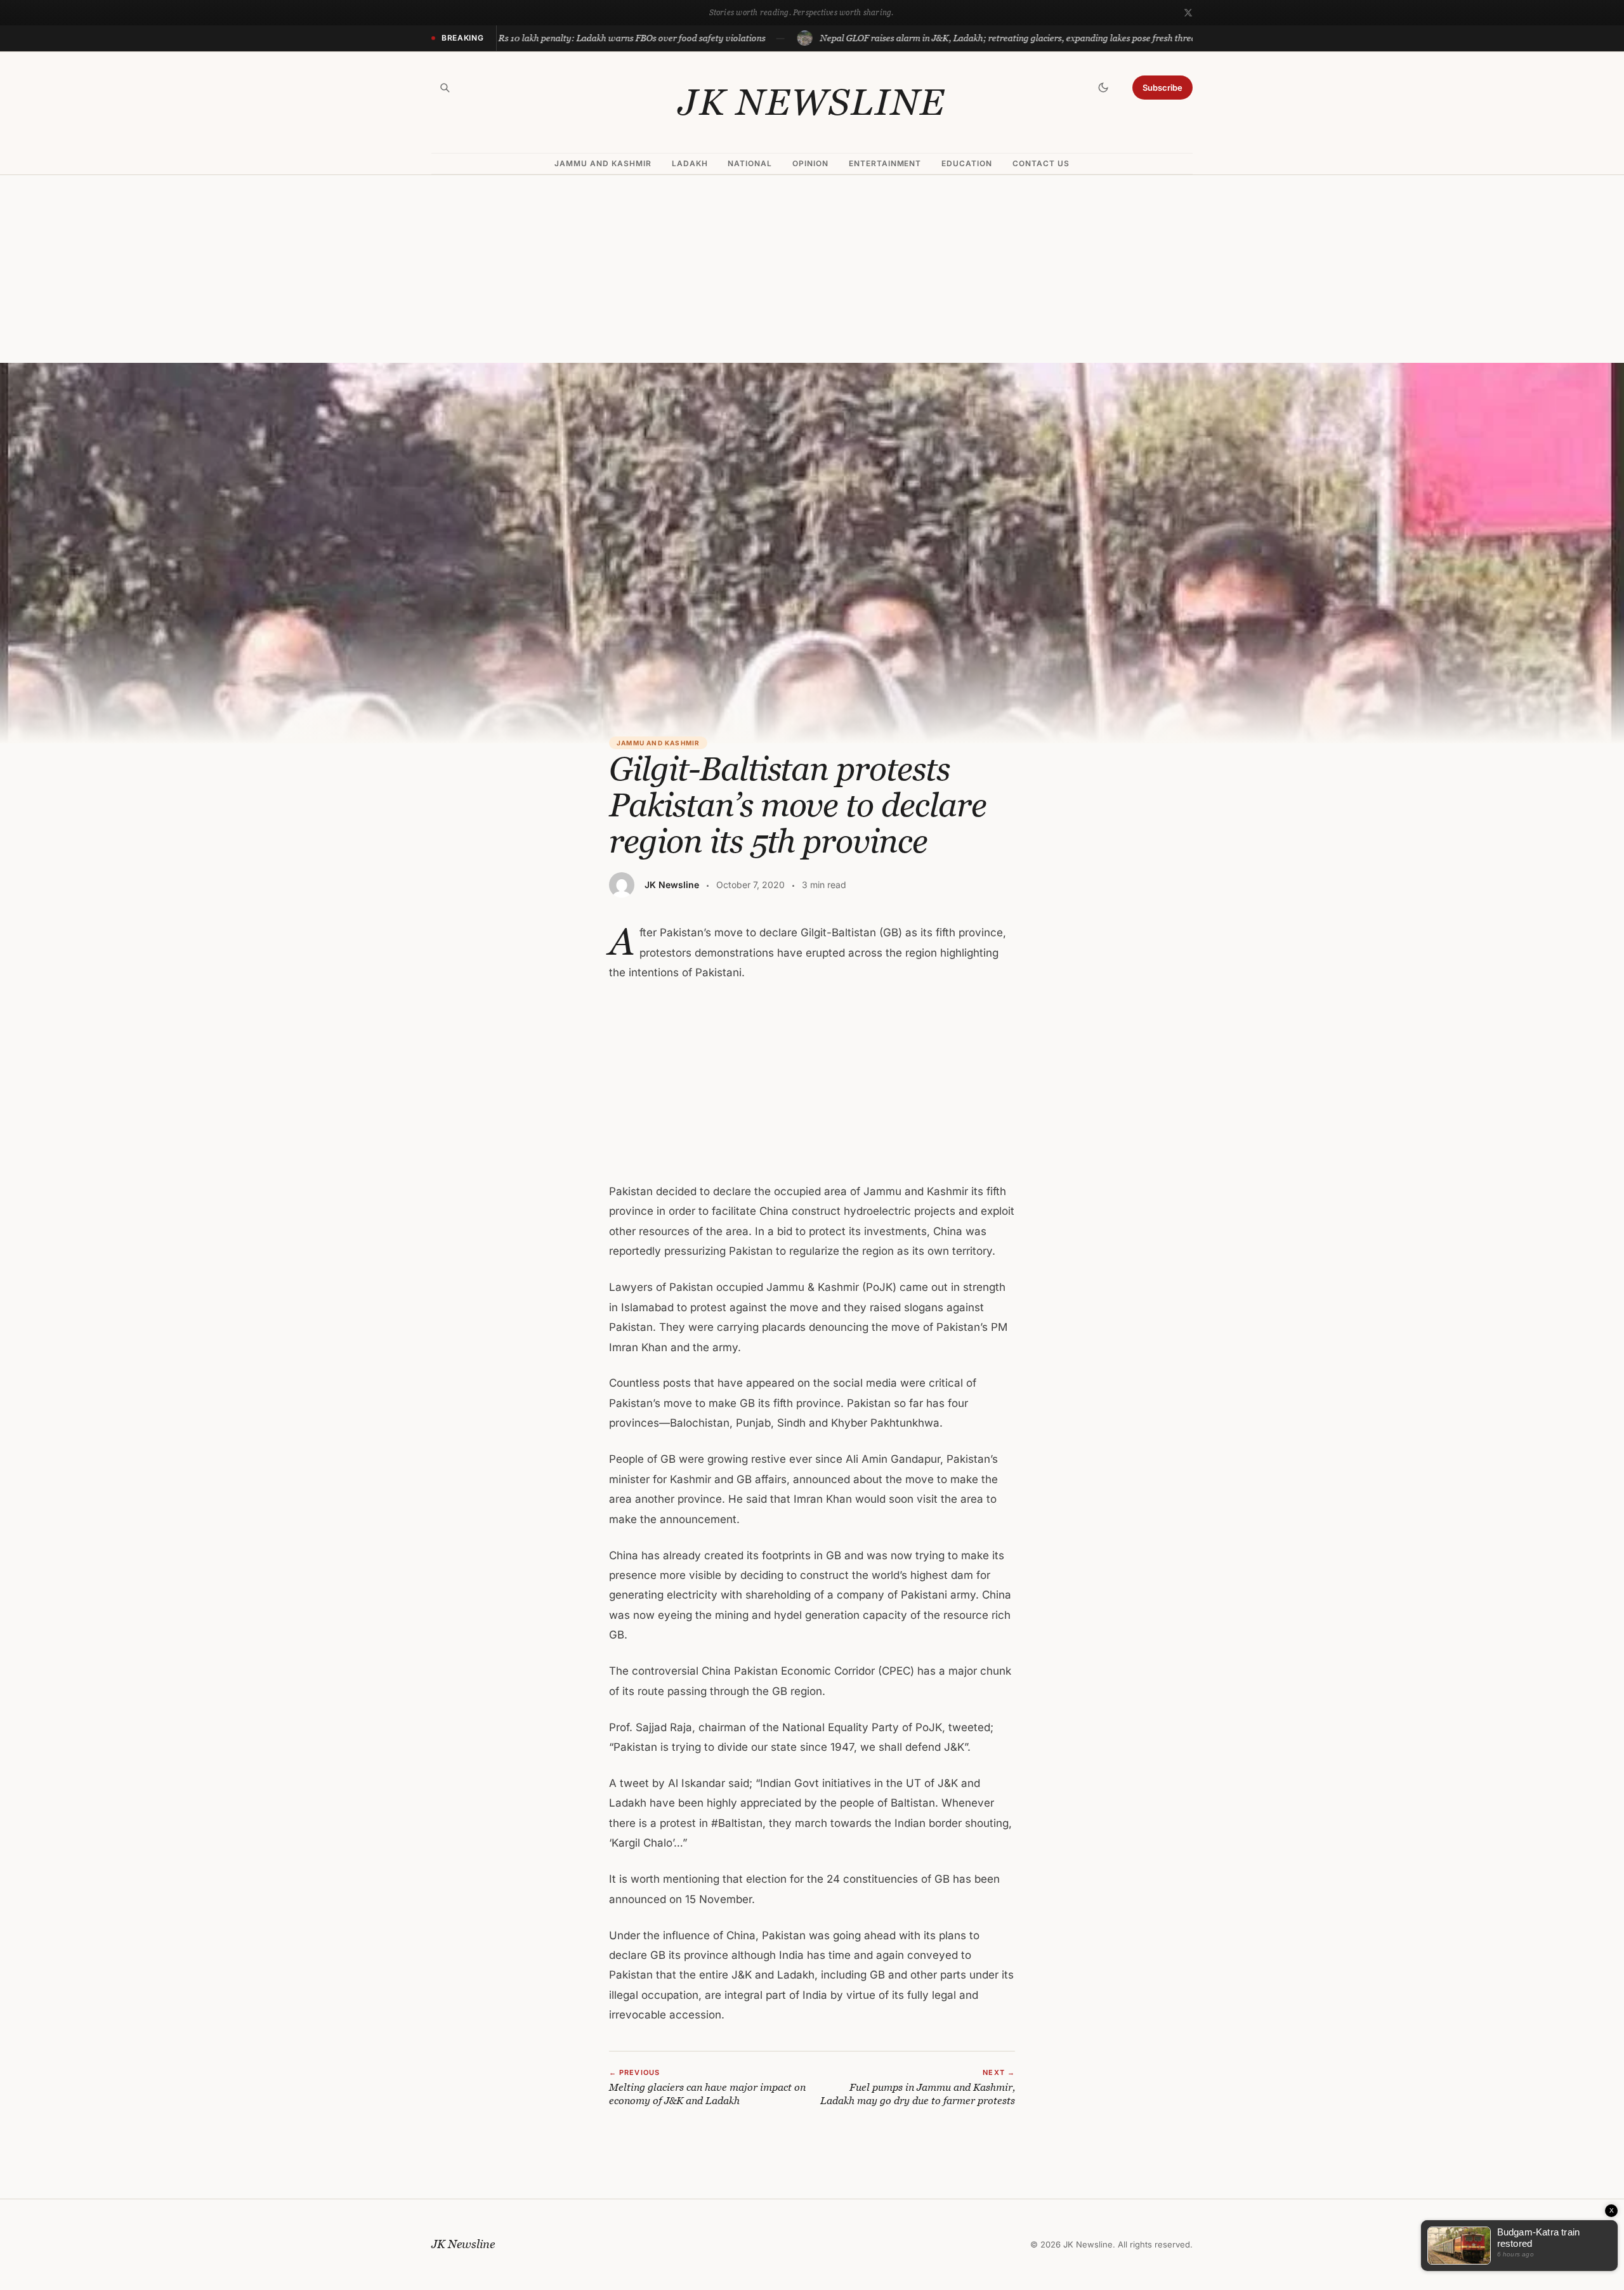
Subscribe (1162, 88)
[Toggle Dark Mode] (1103, 88)
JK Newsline (812, 102)
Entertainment (885, 163)
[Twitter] (1188, 13)
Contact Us (1041, 163)
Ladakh (690, 163)
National (750, 163)
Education (967, 163)
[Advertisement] (812, 269)
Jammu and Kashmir (603, 163)
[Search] (445, 88)
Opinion (810, 163)
